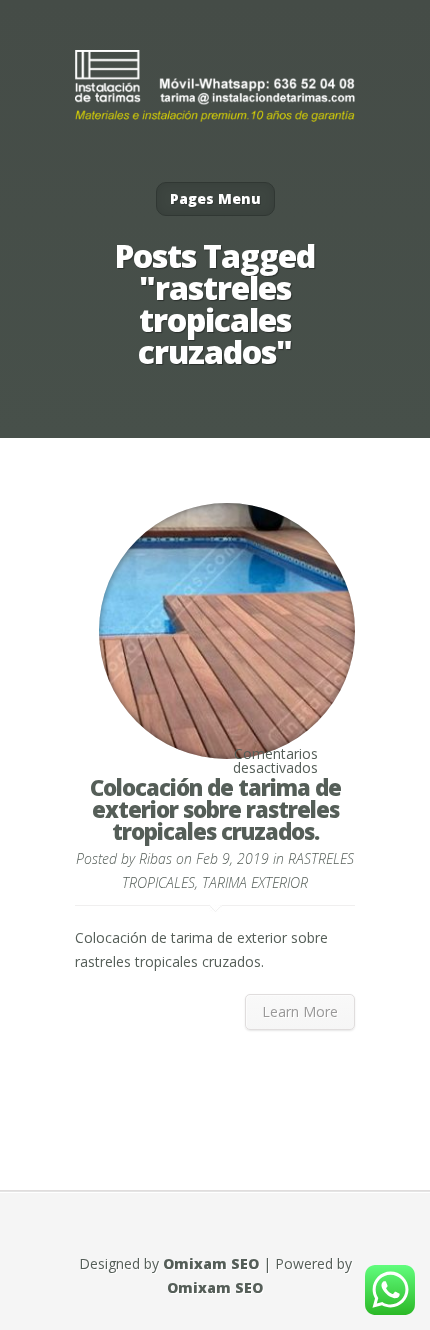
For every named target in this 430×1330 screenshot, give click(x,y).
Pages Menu (215, 198)
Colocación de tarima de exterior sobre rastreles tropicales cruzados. (215, 809)
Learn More (300, 1011)
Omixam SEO (211, 1263)
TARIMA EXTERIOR (255, 882)
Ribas (155, 858)
